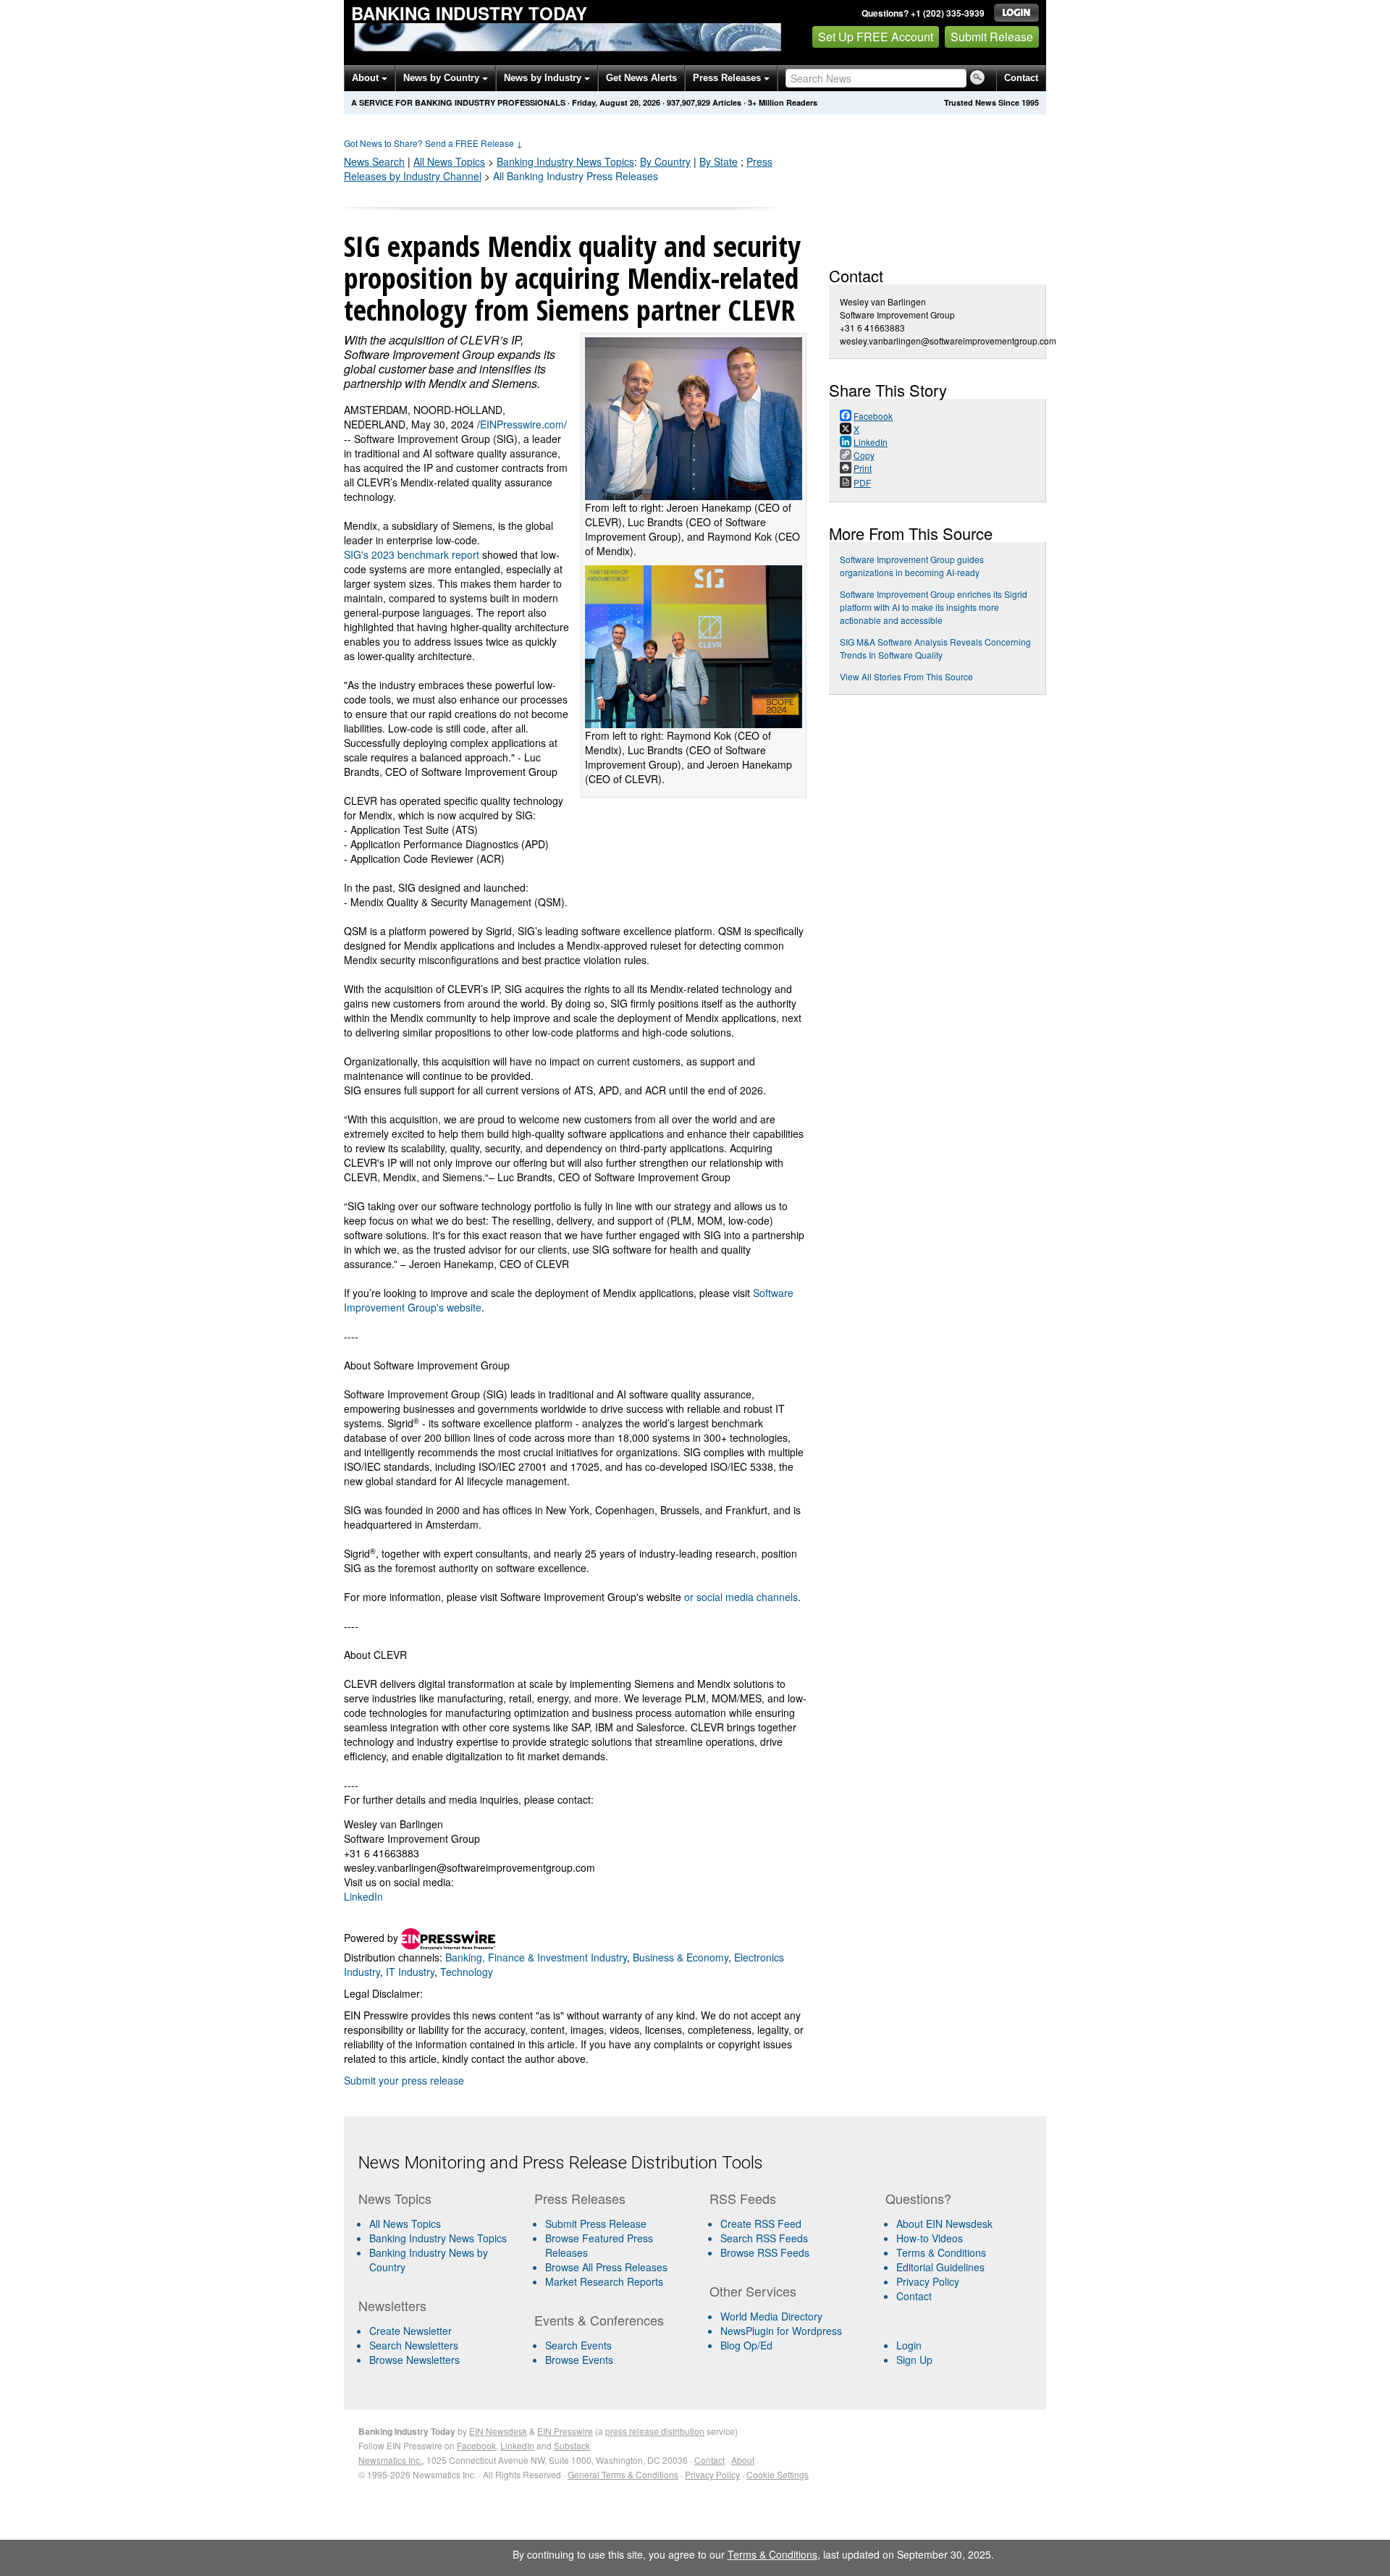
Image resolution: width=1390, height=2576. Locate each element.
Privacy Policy (928, 2281)
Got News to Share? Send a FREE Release (433, 143)
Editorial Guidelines (940, 2267)
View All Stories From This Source (906, 676)
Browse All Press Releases (606, 2267)
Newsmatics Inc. (390, 2460)
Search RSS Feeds (764, 2238)
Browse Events (579, 2360)
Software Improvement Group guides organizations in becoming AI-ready (912, 566)
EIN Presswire (565, 2431)
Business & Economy (681, 1957)
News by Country (443, 78)
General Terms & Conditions (623, 2474)
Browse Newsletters (414, 2360)
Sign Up (914, 2360)
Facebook (476, 2445)
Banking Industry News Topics (438, 2238)
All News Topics (449, 161)
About (367, 78)
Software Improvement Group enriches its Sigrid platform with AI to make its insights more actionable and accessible (934, 607)
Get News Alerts (641, 78)
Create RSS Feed (761, 2224)
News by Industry (544, 78)
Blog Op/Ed (746, 2345)
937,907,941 (688, 102)
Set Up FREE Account (876, 37)
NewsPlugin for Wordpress (781, 2331)
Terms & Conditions (941, 2252)
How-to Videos (930, 2238)
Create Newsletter (410, 2331)
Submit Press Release (596, 2224)
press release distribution (655, 2431)
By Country (665, 161)
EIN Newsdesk (498, 2431)
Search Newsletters (414, 2345)
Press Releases (728, 78)
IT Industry (410, 1972)
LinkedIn (363, 1896)
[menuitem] (441, 2238)
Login (909, 2345)
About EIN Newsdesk (944, 2224)
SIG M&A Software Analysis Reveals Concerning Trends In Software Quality (935, 648)
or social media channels (741, 1597)
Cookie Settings (778, 2474)
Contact (1021, 78)
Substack (572, 2445)
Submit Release (992, 37)
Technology (467, 1972)
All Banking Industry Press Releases (576, 176)
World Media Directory (771, 2316)
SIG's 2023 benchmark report (412, 554)
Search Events (578, 2345)
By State (719, 161)
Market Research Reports (604, 2281)
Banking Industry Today (469, 13)
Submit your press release (404, 2080)
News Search (374, 161)
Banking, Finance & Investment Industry (536, 1957)
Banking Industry (565, 161)
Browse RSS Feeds (765, 2252)
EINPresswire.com (522, 424)
